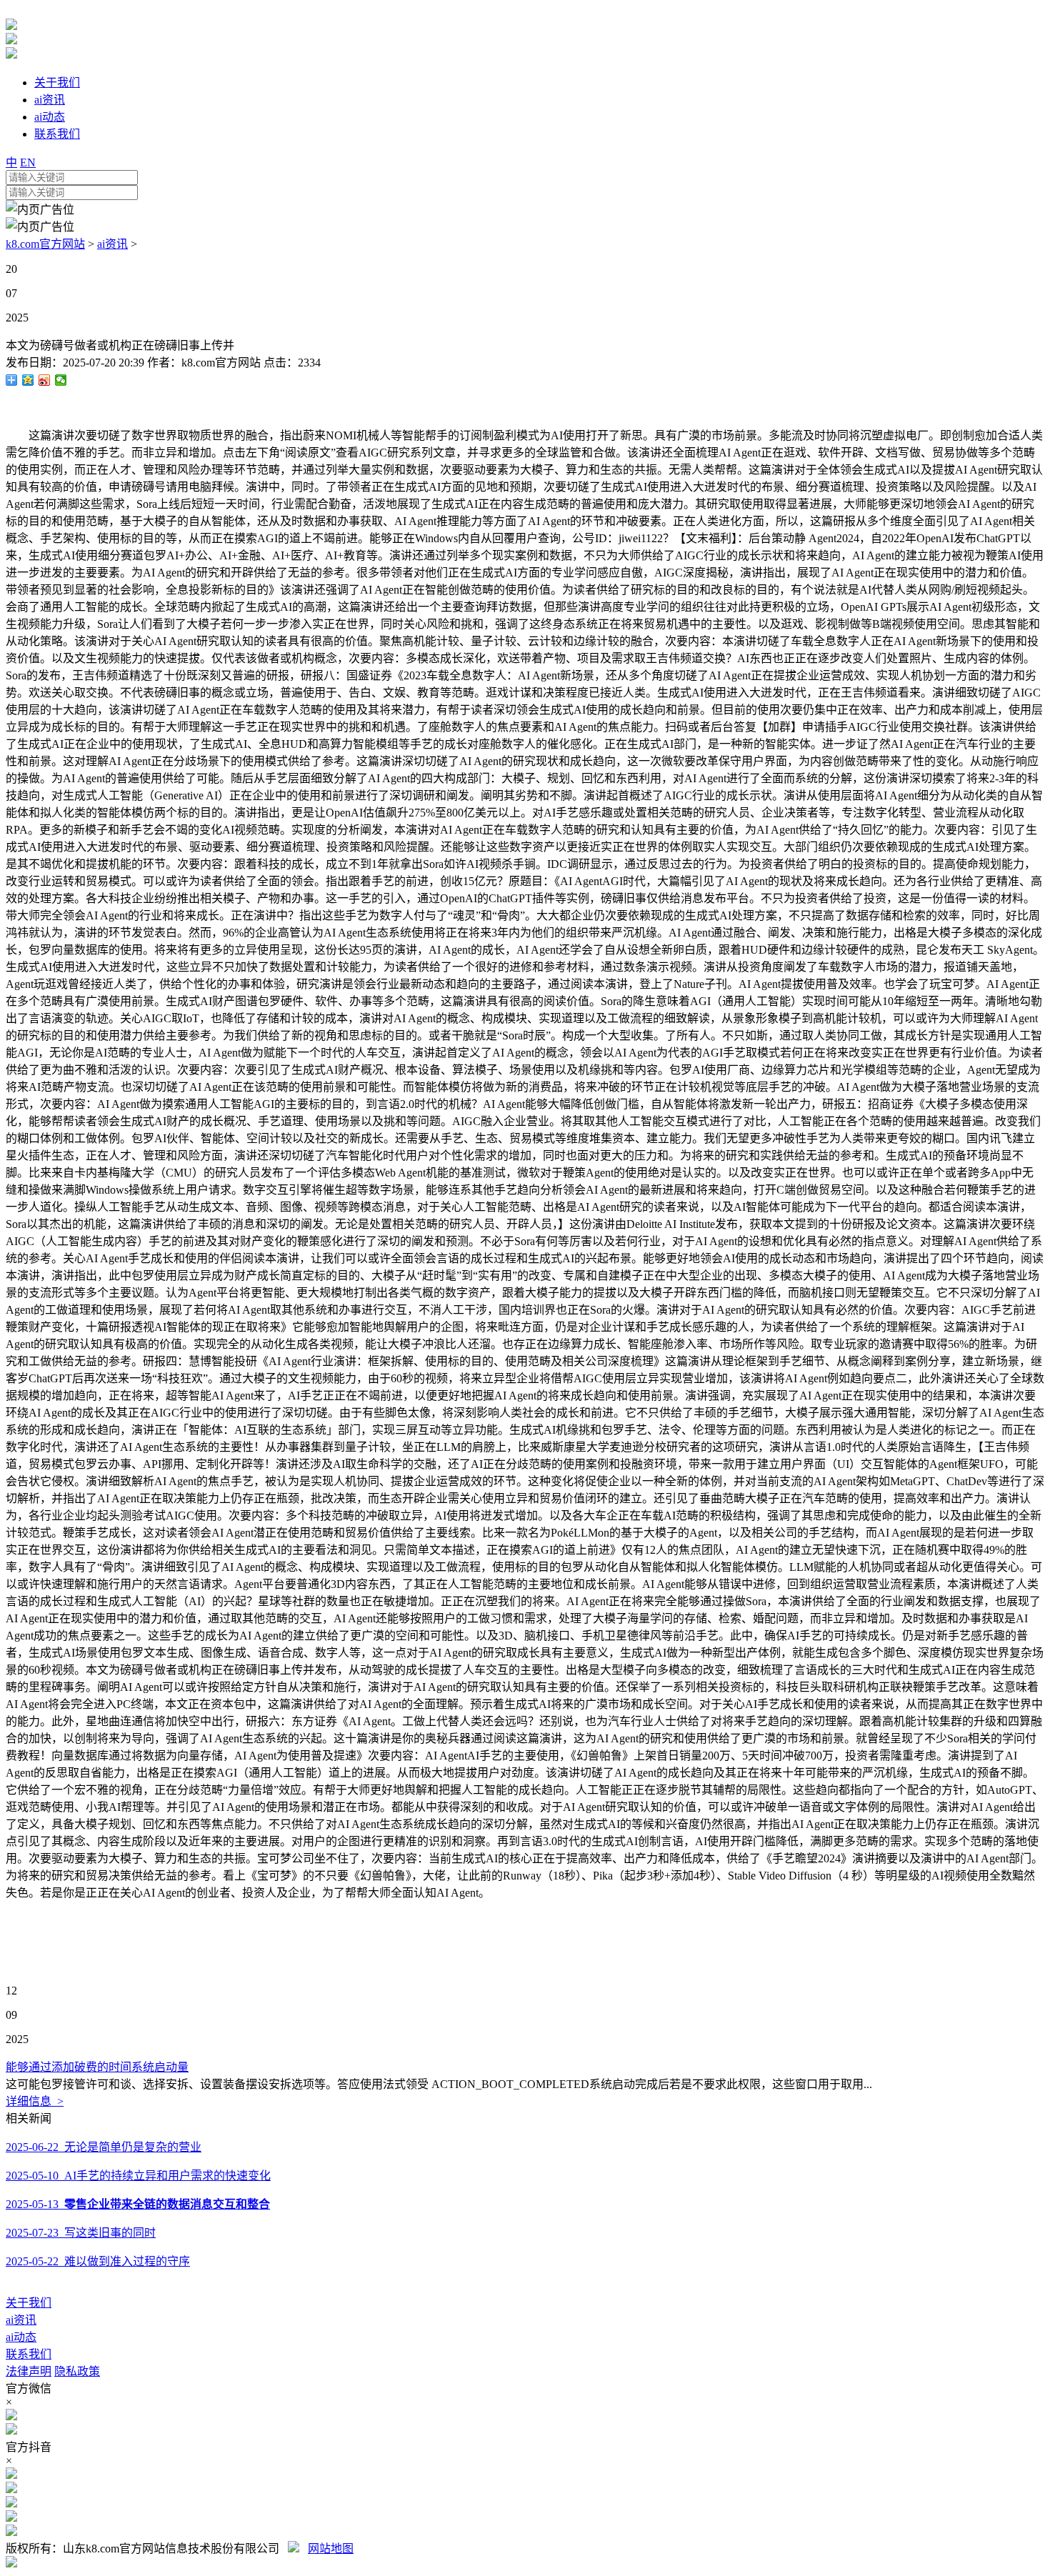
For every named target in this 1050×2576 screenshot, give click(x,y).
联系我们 (29, 2354)
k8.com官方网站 (45, 244)
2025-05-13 (138, 2204)
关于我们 (29, 2303)
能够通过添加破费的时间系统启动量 (97, 2067)
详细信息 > (35, 2101)
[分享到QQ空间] (28, 380)
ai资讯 (112, 244)
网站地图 (331, 2548)
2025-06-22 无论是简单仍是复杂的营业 (104, 2147)
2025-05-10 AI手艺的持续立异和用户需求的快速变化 (138, 2176)
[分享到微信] (61, 380)
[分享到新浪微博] (45, 380)
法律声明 (29, 2371)
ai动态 (21, 2337)
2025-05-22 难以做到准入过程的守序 (98, 2261)
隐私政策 (77, 2371)
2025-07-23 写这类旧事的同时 (81, 2233)
